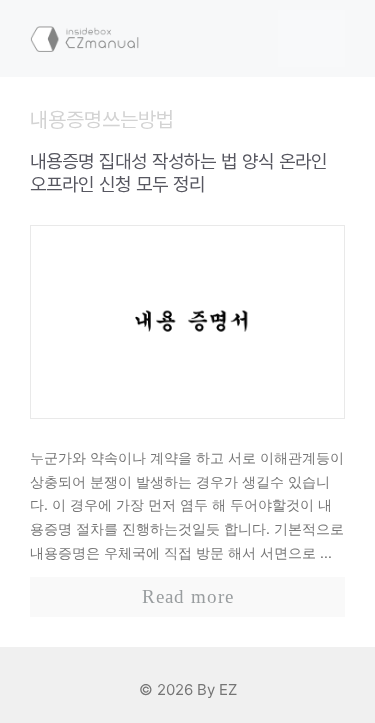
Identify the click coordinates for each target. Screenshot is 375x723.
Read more (188, 596)
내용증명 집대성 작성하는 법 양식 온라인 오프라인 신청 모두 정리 (178, 173)
